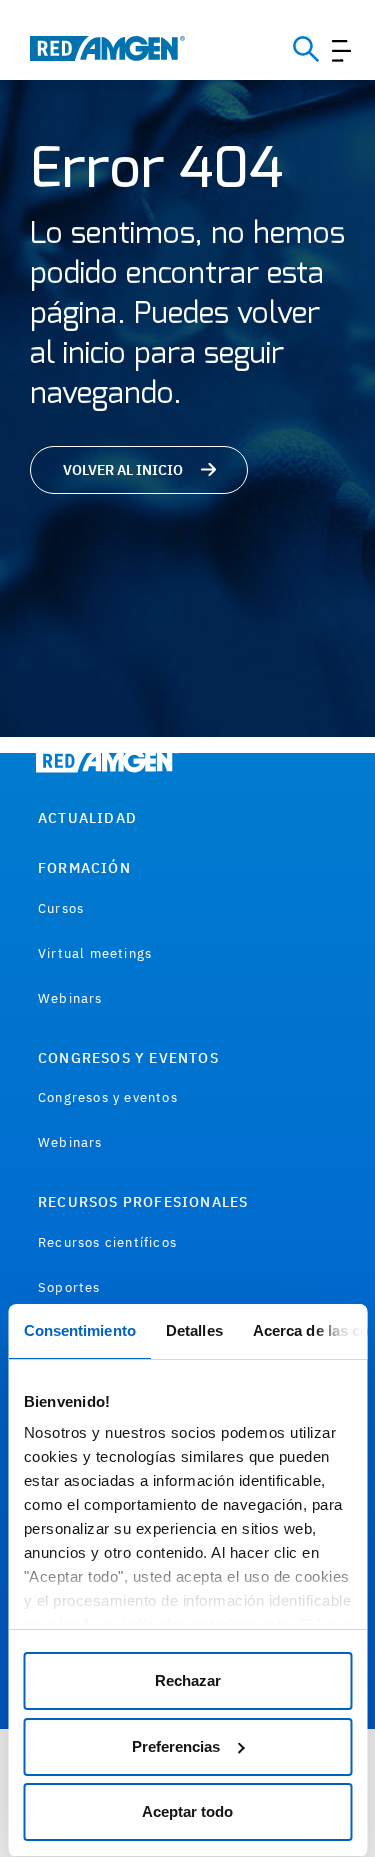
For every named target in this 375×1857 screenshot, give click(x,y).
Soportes (69, 1287)
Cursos (61, 908)
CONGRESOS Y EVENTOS (128, 1058)
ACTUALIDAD (87, 818)
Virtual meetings (95, 953)
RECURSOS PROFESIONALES (143, 1202)
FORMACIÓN (84, 868)
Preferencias (176, 1746)
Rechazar (188, 1680)
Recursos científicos (107, 1242)
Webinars (70, 998)
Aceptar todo (187, 1811)
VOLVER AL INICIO (123, 470)
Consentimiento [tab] (79, 1330)
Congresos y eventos (108, 1097)
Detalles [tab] (193, 1330)
